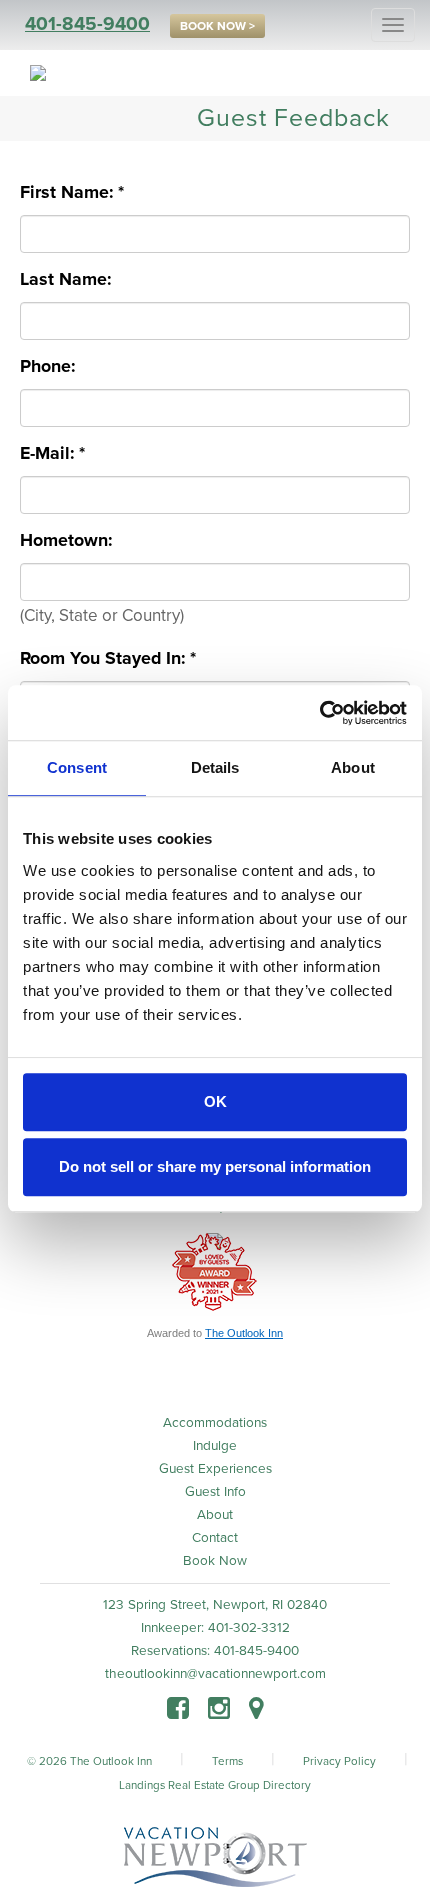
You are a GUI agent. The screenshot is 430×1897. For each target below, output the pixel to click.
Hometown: (71, 540)
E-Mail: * (52, 453)
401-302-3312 (249, 1628)
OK (215, 1101)
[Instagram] (219, 1711)
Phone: (52, 366)
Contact (215, 1538)
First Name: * (72, 192)
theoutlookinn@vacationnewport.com (215, 1674)
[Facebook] (178, 1711)
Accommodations (215, 1423)
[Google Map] (256, 1711)
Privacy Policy (339, 1761)
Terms (227, 1761)
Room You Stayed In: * (108, 658)
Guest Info (215, 1492)
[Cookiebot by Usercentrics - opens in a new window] (319, 713)
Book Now (215, 1561)
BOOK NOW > (217, 26)
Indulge (215, 1446)
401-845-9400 (87, 24)
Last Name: (70, 279)
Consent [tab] (77, 767)
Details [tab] (215, 767)
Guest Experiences (215, 1469)
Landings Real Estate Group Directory (215, 1785)
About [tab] (353, 767)
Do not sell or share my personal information (215, 1166)
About (215, 1515)
